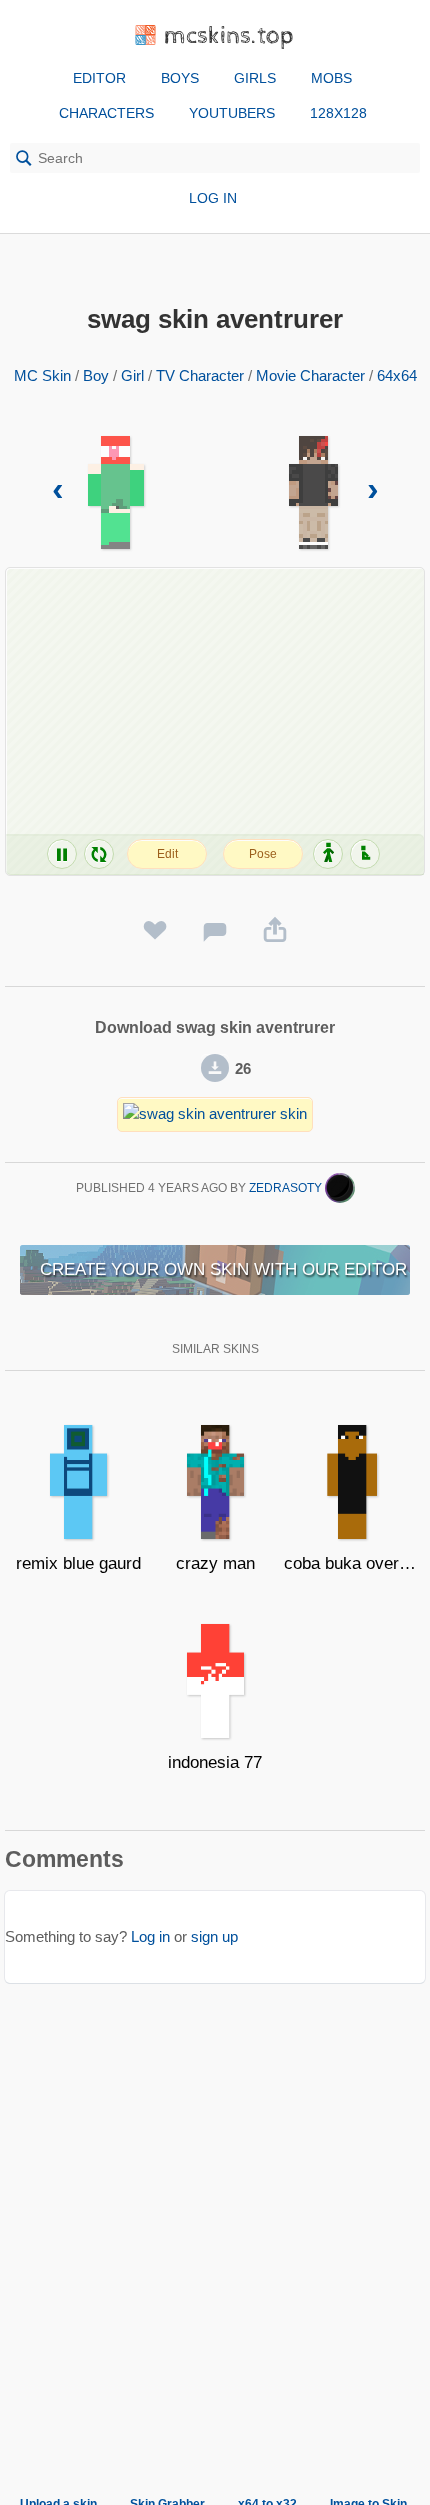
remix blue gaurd (78, 1563)
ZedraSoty (287, 1188)
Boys (180, 78)
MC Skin (42, 375)
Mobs (331, 78)
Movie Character (310, 375)
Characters (106, 113)
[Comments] (215, 931)
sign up (214, 1936)
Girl (132, 375)
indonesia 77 (215, 1762)
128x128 (338, 113)
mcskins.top (229, 36)
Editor (99, 78)
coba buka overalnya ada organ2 (352, 1563)
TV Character (200, 375)
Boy (96, 375)
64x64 (397, 375)
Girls (255, 78)
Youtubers (232, 113)
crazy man (215, 1563)
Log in (213, 198)
